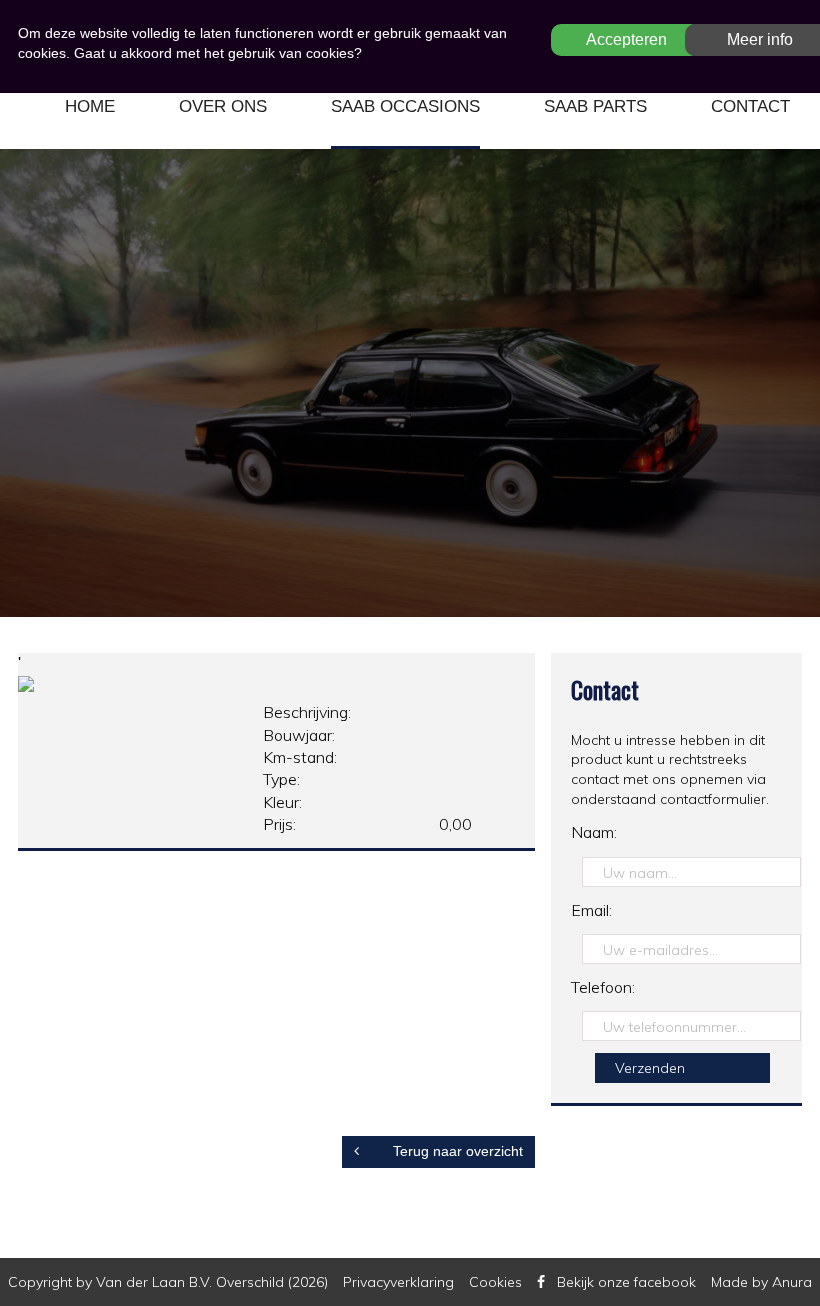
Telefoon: (603, 987)
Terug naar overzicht (456, 1151)
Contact (750, 106)
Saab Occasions (405, 106)
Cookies (495, 1282)
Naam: (594, 832)
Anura (792, 1282)
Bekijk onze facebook (626, 1282)
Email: (591, 910)
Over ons (223, 106)
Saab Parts (595, 106)
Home (90, 106)
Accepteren (626, 39)
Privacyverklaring (398, 1282)
